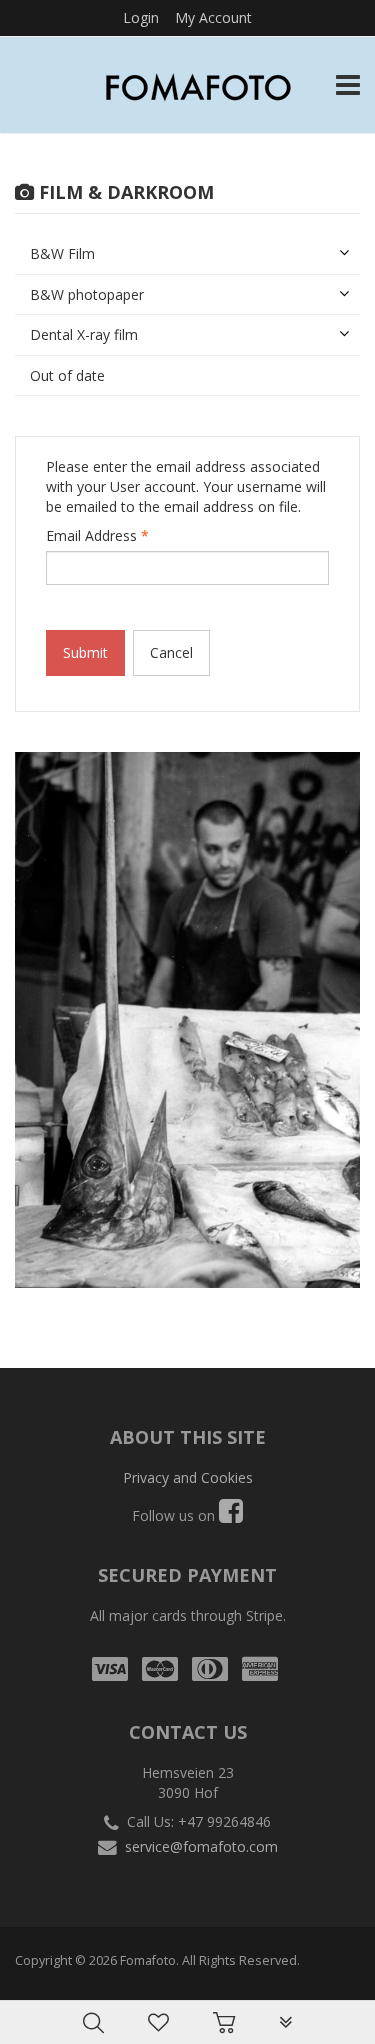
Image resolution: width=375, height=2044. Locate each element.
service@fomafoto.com (201, 1846)
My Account (213, 17)
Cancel (171, 652)
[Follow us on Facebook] (231, 1515)
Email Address (97, 535)
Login (141, 17)
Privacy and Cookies (188, 1477)
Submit (85, 652)
